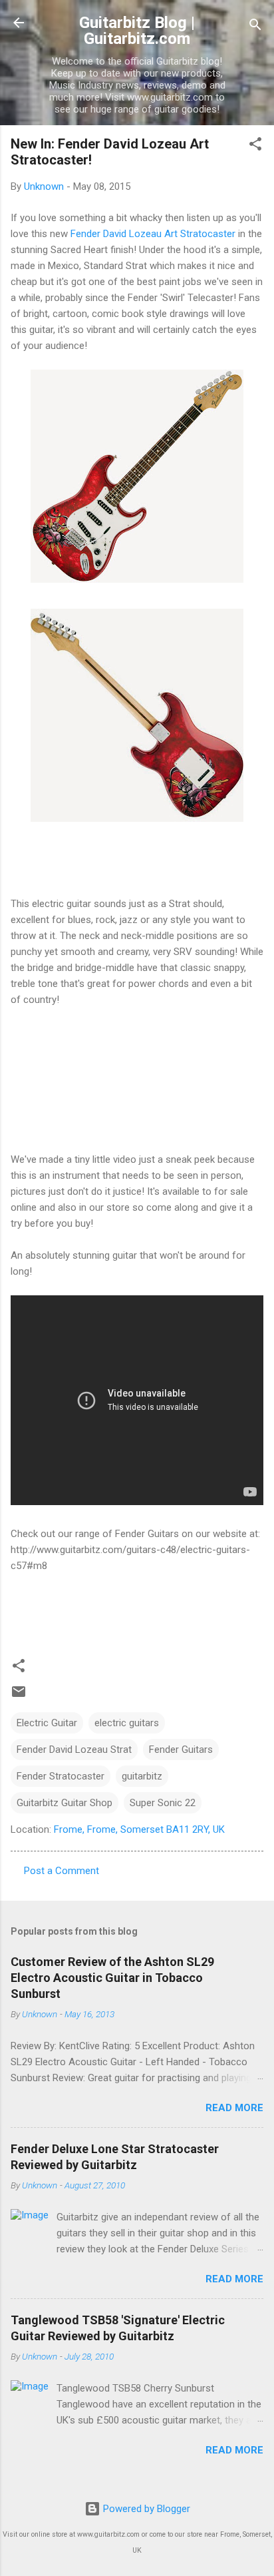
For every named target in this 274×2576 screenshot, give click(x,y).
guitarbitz (142, 1776)
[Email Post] (19, 1696)
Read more (234, 2108)
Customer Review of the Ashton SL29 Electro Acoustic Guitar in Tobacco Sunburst (112, 1978)
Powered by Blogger (145, 2509)
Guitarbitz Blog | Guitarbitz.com (137, 31)
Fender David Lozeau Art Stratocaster (153, 234)
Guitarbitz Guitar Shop (65, 1803)
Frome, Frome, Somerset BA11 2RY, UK (139, 1829)
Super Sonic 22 (163, 1803)
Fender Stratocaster (61, 1776)
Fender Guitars (181, 1750)
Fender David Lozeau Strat (74, 1750)
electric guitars (127, 1723)
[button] (255, 146)
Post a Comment (62, 1871)
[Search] (255, 27)
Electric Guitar (47, 1723)
